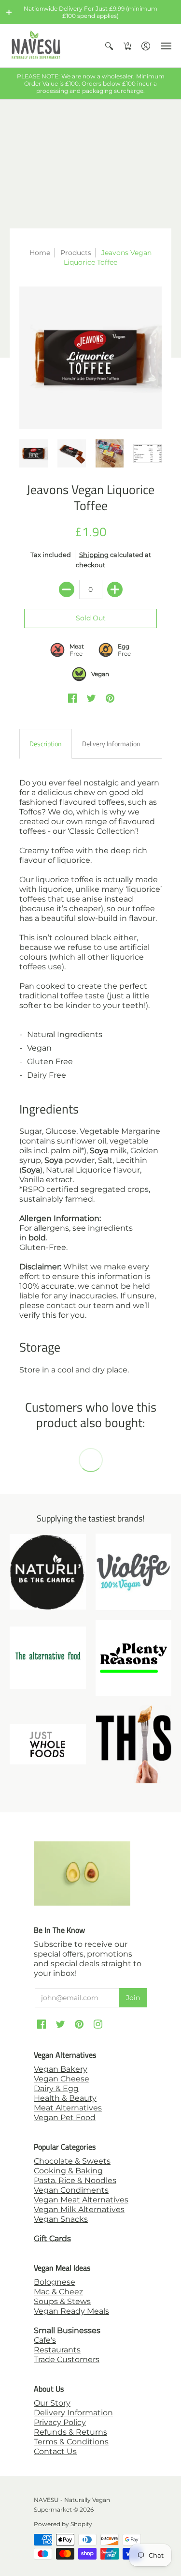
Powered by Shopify (63, 2524)
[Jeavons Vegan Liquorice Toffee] (90, 358)
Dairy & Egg (56, 2088)
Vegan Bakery (61, 2069)
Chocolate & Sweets (72, 2161)
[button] (9, 12)
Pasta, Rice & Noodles (75, 2180)
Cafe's (45, 2340)
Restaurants (57, 2350)
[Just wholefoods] (48, 1744)
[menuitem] (109, 46)
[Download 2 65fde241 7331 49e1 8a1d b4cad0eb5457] (134, 1658)
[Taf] (48, 1658)
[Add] (115, 589)
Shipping (94, 555)
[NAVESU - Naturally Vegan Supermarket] (36, 46)
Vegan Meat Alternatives (81, 2200)
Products (76, 253)
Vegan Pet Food (65, 2117)
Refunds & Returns (70, 2432)
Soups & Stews (62, 2301)
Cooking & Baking (68, 2171)
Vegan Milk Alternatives (79, 2209)
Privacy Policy (60, 2422)
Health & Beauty (65, 2098)
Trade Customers (67, 2359)
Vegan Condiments (71, 2190)
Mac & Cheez (58, 2292)
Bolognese (55, 2282)
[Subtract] (67, 589)
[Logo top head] (134, 1744)
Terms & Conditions (71, 2442)
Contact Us (55, 2451)
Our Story (52, 2403)
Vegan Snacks (61, 2219)
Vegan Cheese (62, 2079)
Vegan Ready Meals (71, 2311)
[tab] (46, 744)
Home (40, 253)
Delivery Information (73, 2413)
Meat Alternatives (68, 2108)
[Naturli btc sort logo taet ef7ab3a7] (48, 1572)
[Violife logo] (134, 1572)
